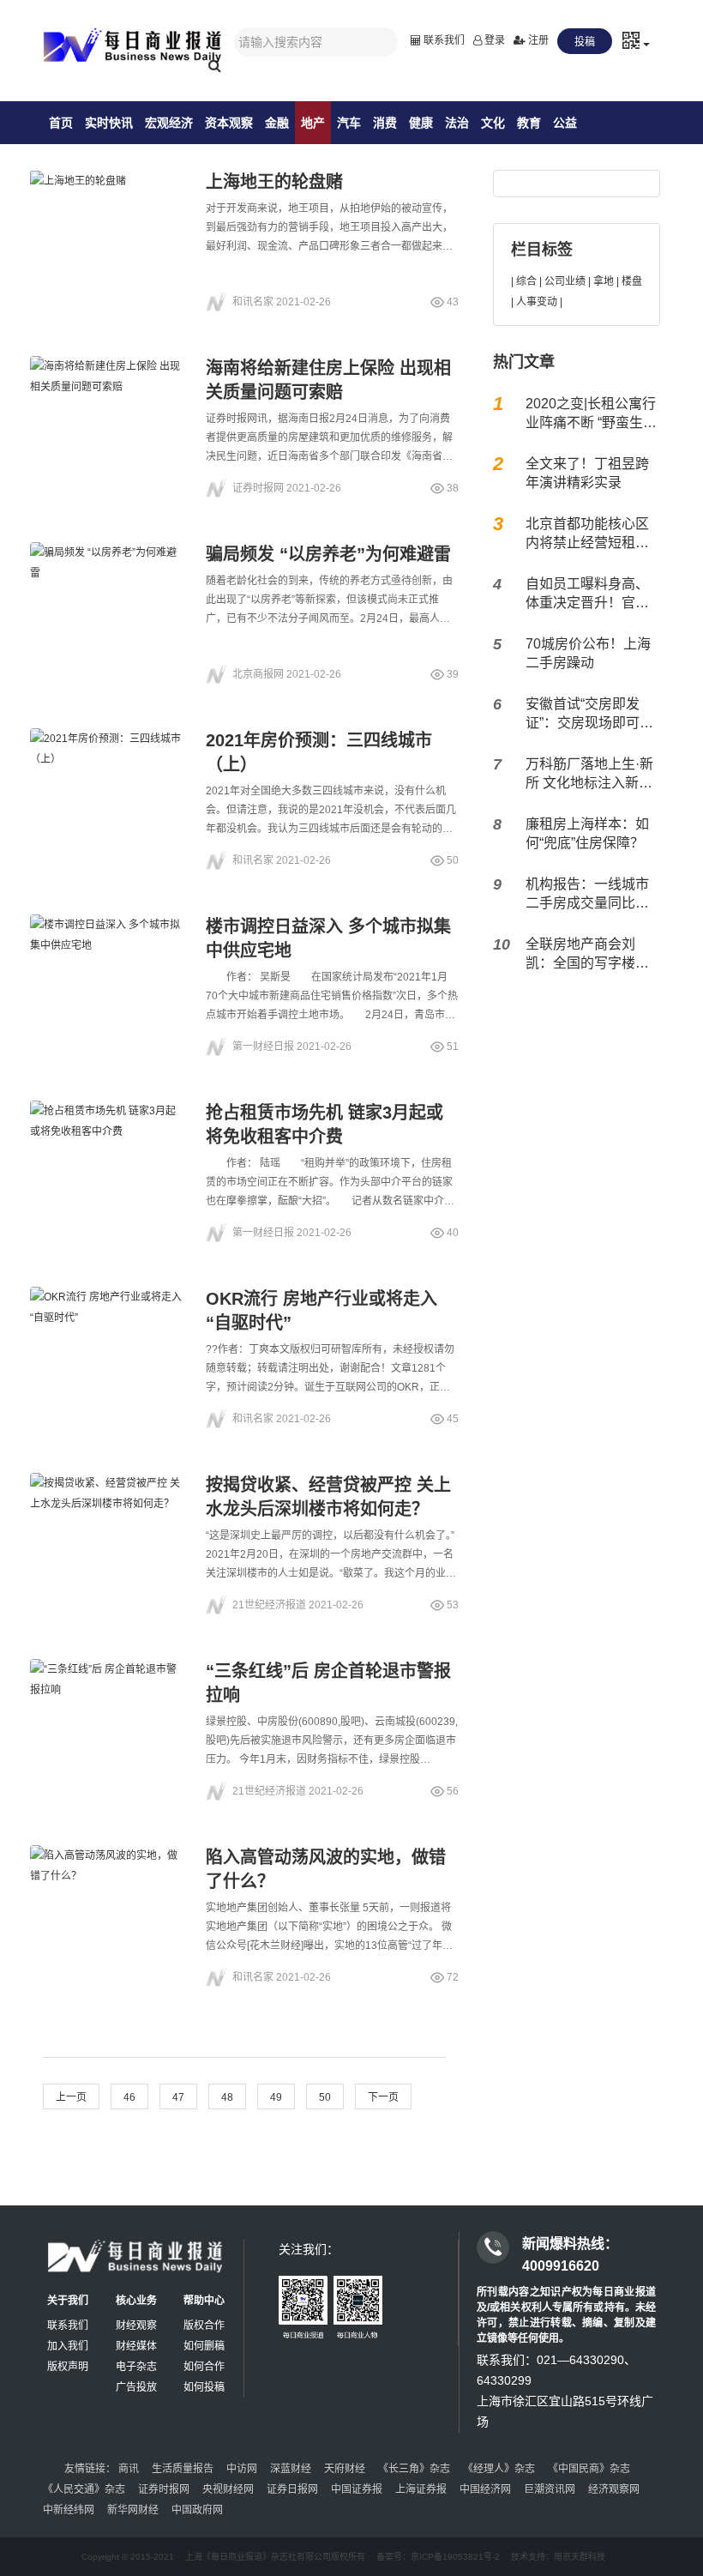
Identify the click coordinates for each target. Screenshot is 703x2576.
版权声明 (68, 2367)
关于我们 (68, 2301)
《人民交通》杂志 (84, 2489)
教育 (529, 123)
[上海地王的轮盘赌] (107, 221)
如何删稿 (204, 2346)
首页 (61, 123)
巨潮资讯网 (550, 2489)
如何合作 (204, 2367)
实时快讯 (109, 123)
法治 (457, 123)
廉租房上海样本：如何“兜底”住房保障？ (587, 833)
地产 (313, 123)
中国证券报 (357, 2489)
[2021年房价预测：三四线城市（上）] (107, 780)
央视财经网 (228, 2489)
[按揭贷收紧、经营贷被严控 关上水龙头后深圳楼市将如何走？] (107, 1524)
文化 (493, 123)
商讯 (129, 2469)
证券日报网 (292, 2489)
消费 (385, 123)
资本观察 (229, 123)
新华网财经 (133, 2510)
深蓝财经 (291, 2469)
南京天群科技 (580, 2557)
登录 (493, 40)
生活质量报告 (183, 2469)
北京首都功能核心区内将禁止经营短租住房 (587, 534)
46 (129, 2097)
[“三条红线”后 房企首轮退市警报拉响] (107, 1710)
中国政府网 (197, 2510)
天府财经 (345, 2469)
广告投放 (136, 2387)
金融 (277, 123)
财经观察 (136, 2326)
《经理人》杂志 (499, 2469)
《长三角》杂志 (414, 2469)
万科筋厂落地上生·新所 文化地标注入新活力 (589, 775)
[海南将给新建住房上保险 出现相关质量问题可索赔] (107, 407)
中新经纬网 (69, 2510)
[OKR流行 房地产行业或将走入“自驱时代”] (107, 1338)
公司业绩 (565, 281)
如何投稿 (204, 2387)
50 (325, 2097)
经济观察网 (614, 2489)
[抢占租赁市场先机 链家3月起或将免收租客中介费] (107, 1152)
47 (178, 2097)
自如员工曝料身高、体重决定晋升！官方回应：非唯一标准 (587, 594)
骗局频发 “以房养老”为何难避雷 (328, 554)
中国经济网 (485, 2489)
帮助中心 (204, 2301)
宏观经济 (169, 123)
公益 (565, 123)
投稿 (585, 42)
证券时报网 (164, 2489)
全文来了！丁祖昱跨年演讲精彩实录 (587, 473)
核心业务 (136, 2301)
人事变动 (537, 302)
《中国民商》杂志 (589, 2469)
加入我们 (68, 2346)
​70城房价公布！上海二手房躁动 (588, 653)
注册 (537, 40)
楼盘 (632, 281)
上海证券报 (421, 2489)
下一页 (383, 2097)
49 (276, 2097)
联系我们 (443, 40)
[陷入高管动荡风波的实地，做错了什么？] (107, 1897)
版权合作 (204, 2326)
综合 (526, 281)
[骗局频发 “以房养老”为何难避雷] (107, 594)
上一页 (71, 2097)
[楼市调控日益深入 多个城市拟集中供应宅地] (107, 966)
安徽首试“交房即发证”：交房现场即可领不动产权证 (589, 715)
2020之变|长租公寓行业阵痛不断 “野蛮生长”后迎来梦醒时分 (591, 414)
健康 (421, 123)
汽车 (349, 123)
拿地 (604, 281)
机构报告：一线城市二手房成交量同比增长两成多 (587, 895)
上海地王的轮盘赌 (274, 182)
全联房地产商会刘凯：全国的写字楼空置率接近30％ (587, 955)
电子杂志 (136, 2367)
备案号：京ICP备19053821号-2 (438, 2557)
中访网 (242, 2469)
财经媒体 (136, 2346)
